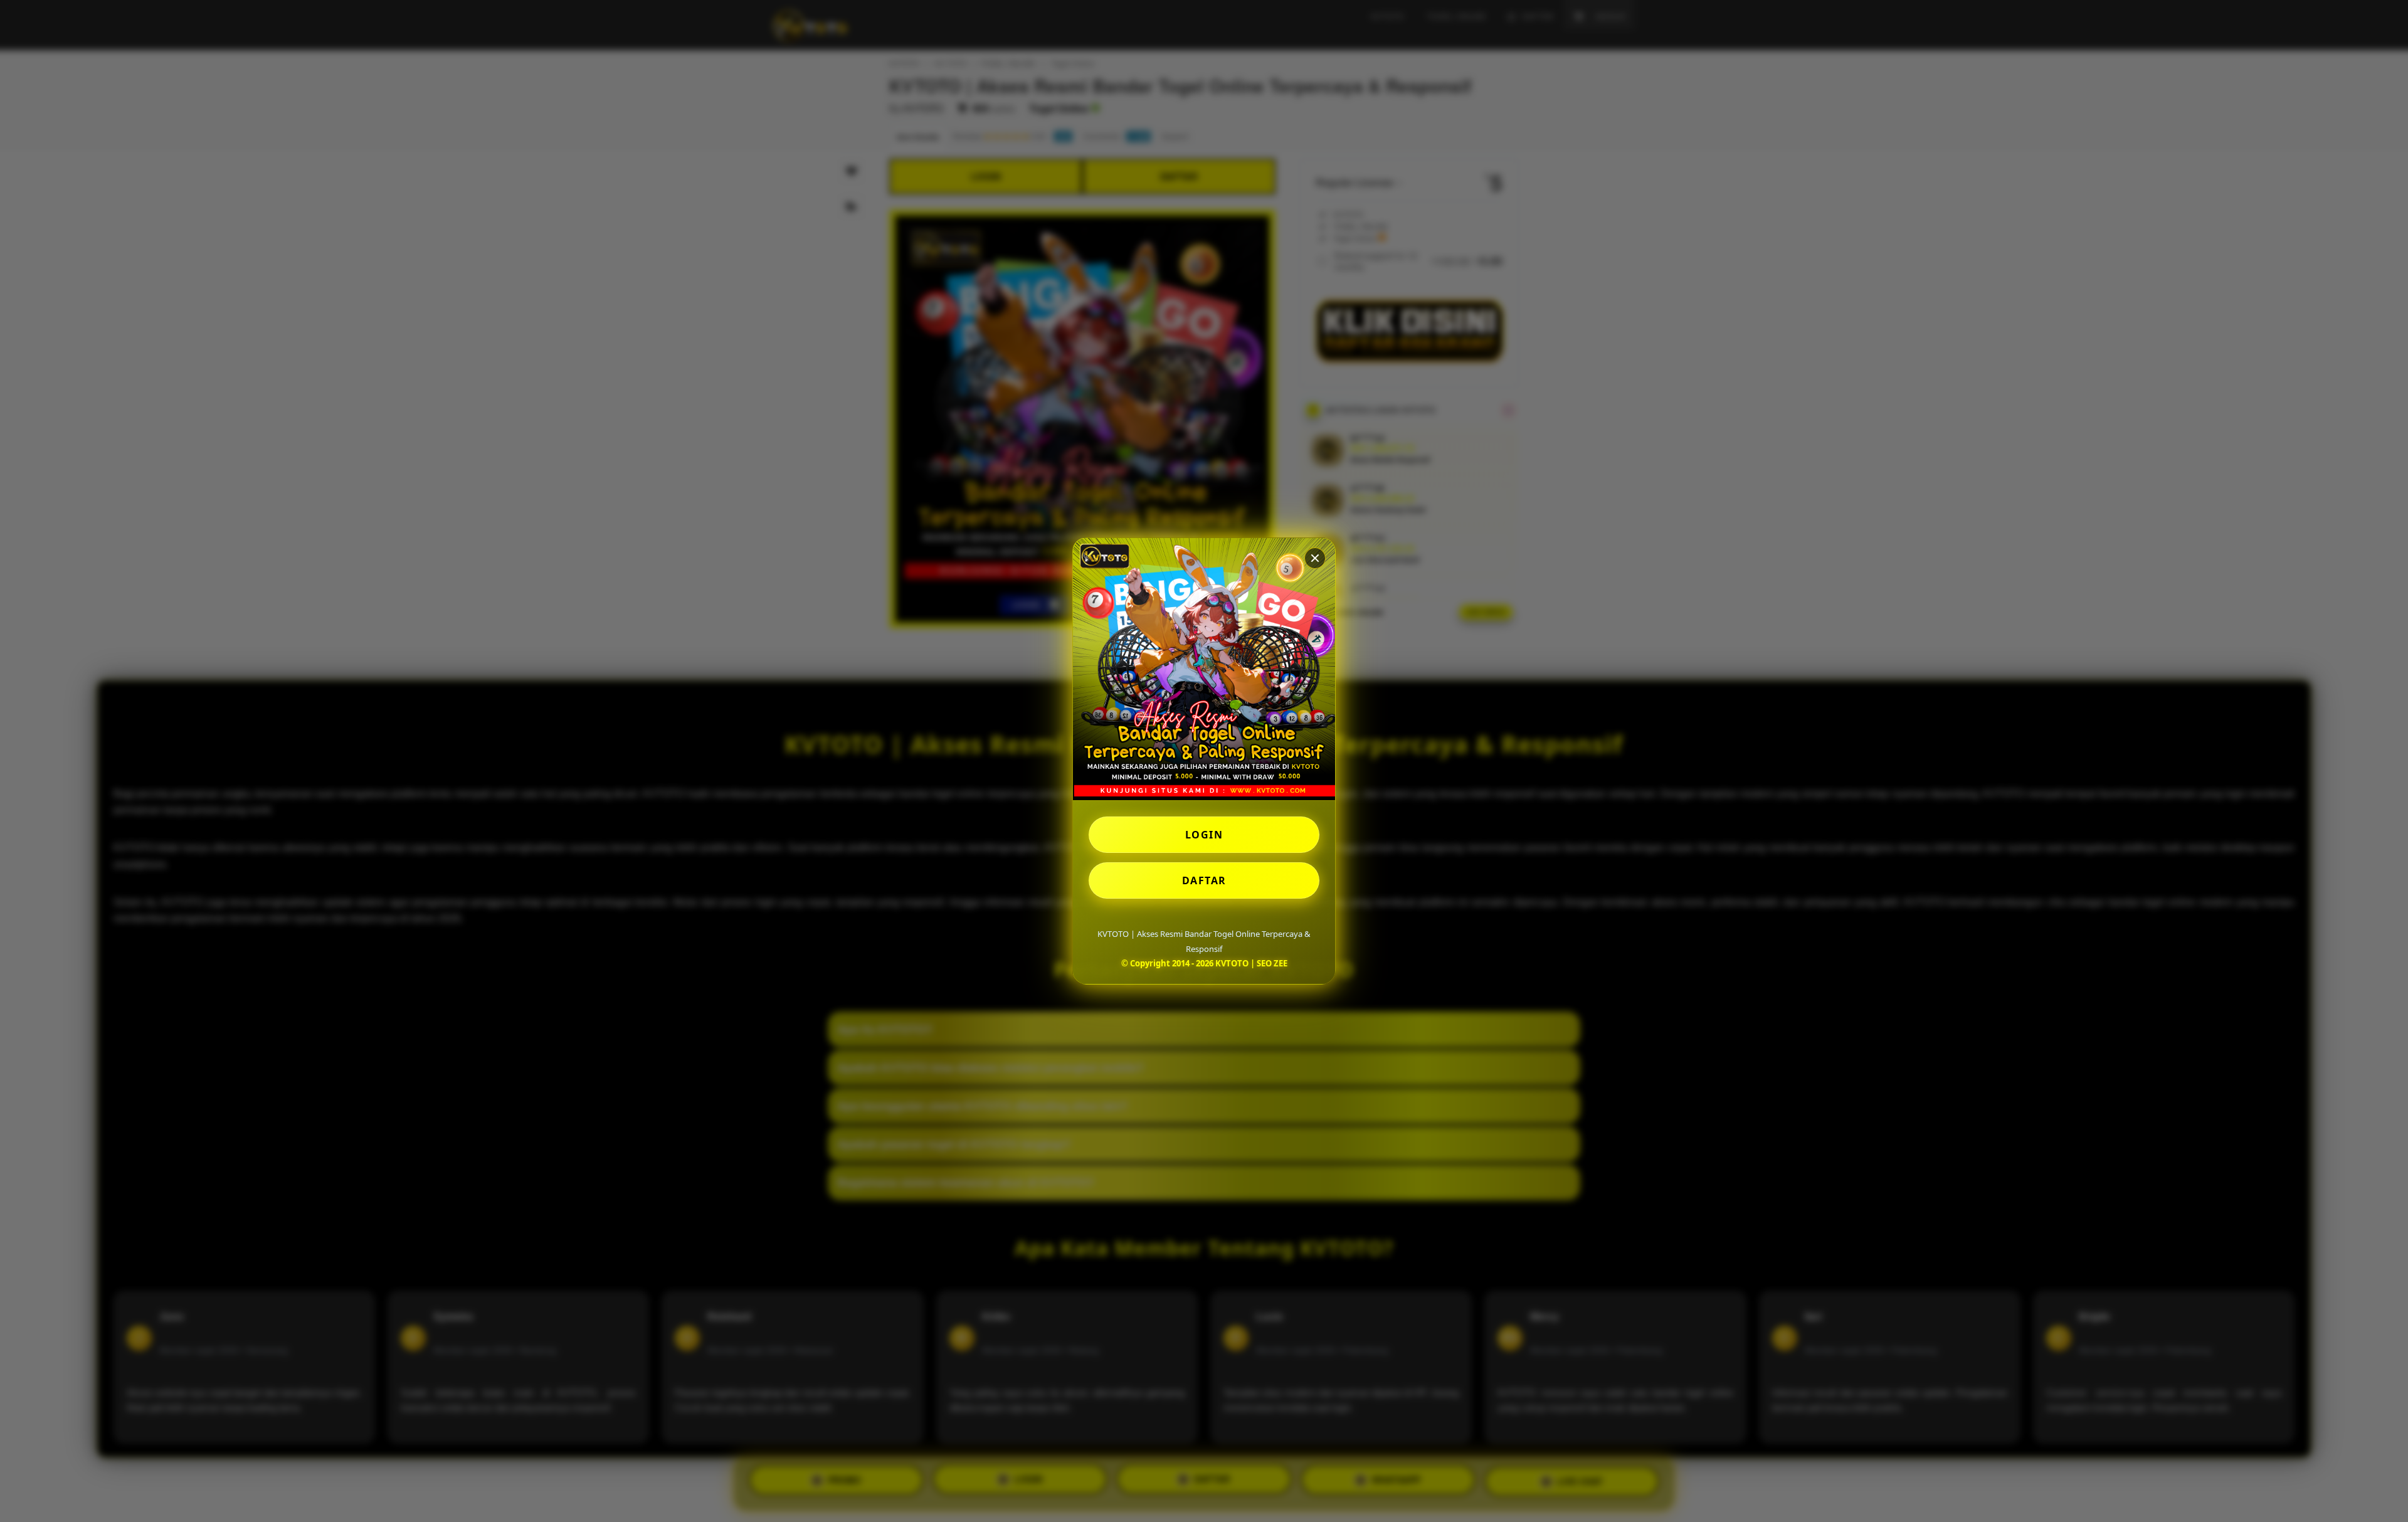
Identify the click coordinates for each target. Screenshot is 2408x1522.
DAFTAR (1204, 880)
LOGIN (1204, 835)
